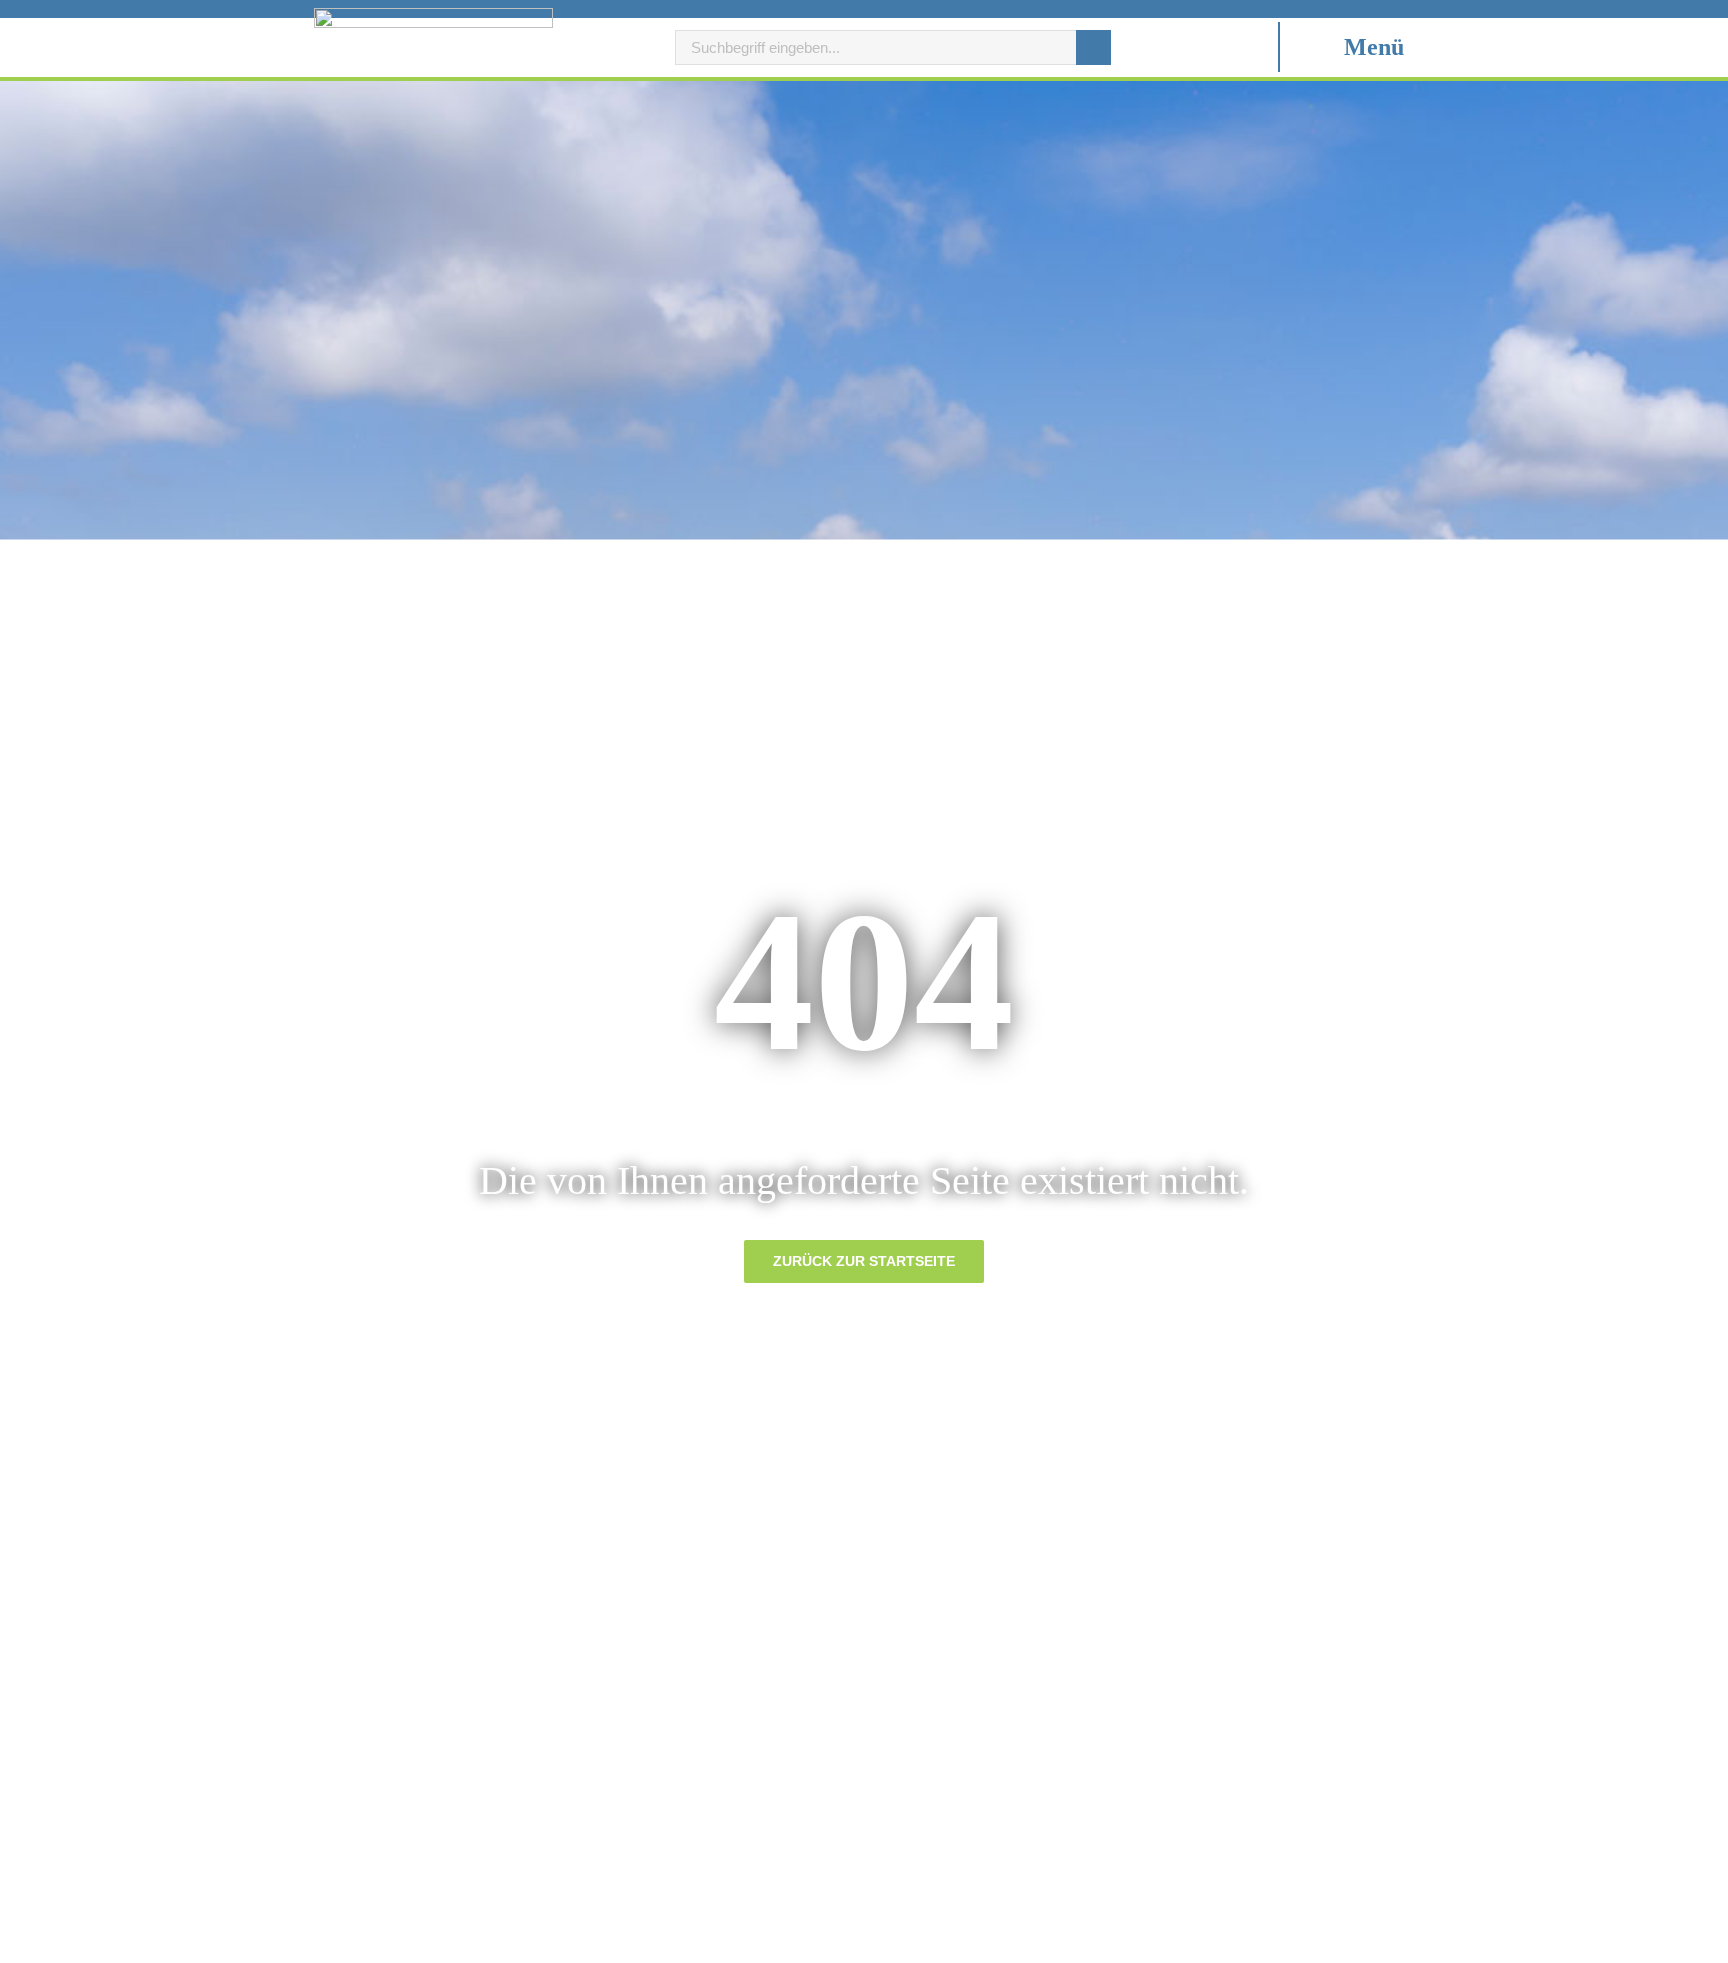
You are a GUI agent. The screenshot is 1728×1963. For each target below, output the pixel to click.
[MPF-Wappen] (433, 15)
